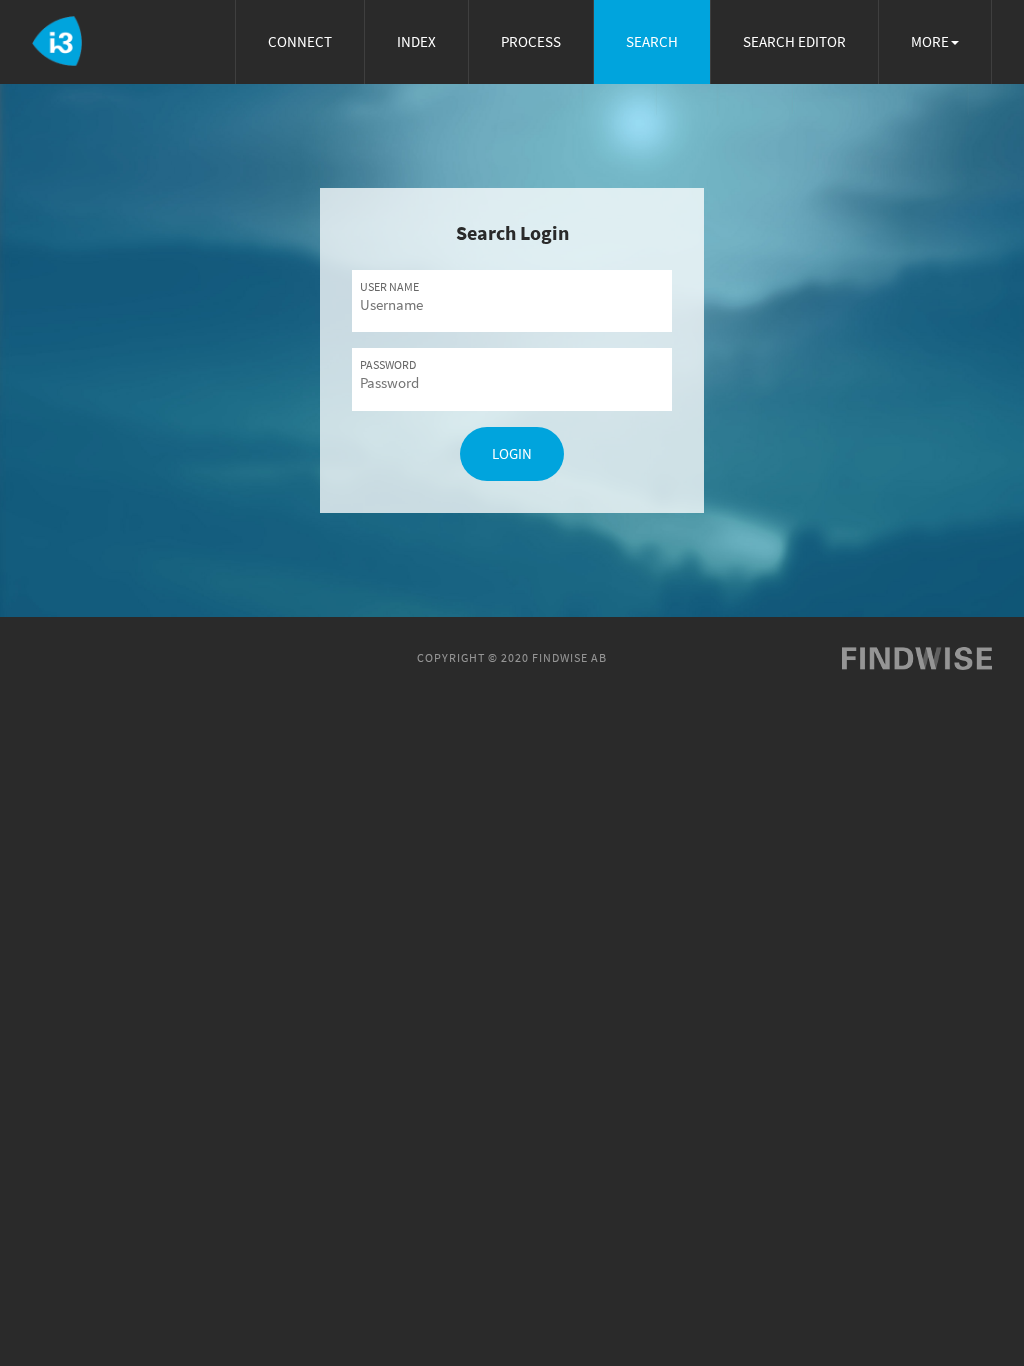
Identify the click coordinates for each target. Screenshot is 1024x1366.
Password (388, 364)
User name (389, 286)
